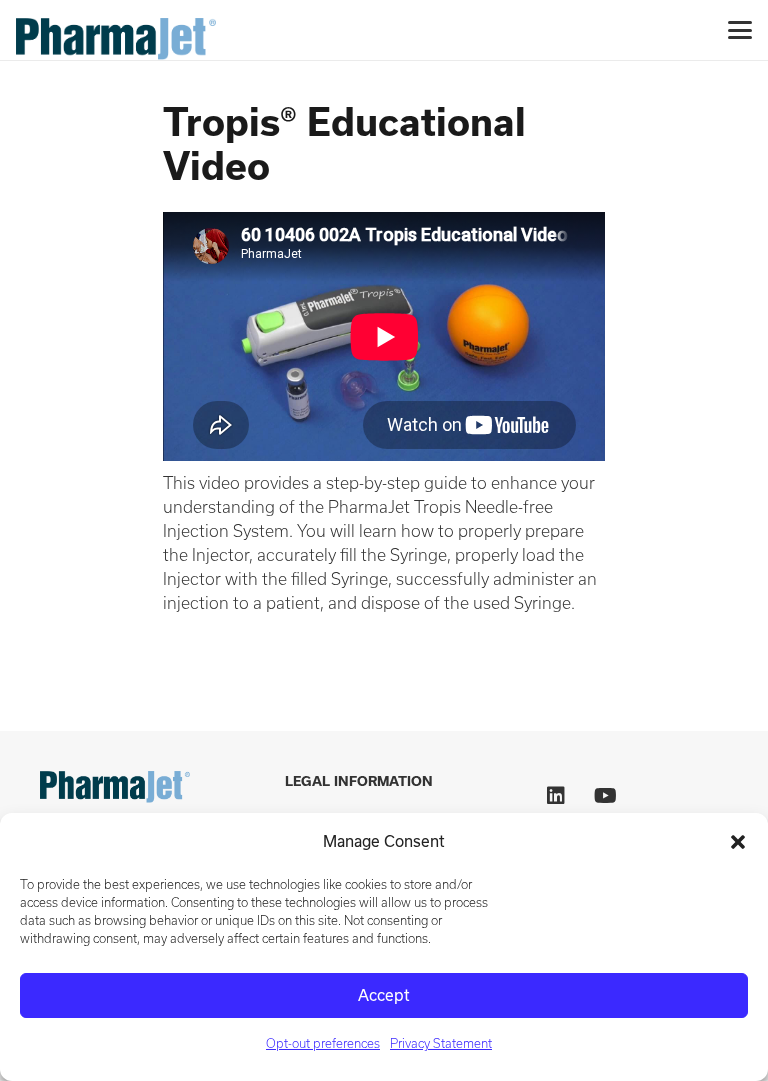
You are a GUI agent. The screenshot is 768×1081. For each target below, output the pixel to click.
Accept (384, 995)
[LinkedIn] (556, 796)
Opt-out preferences (323, 1043)
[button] (738, 842)
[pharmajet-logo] (116, 30)
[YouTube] (606, 796)
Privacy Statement (441, 1043)
